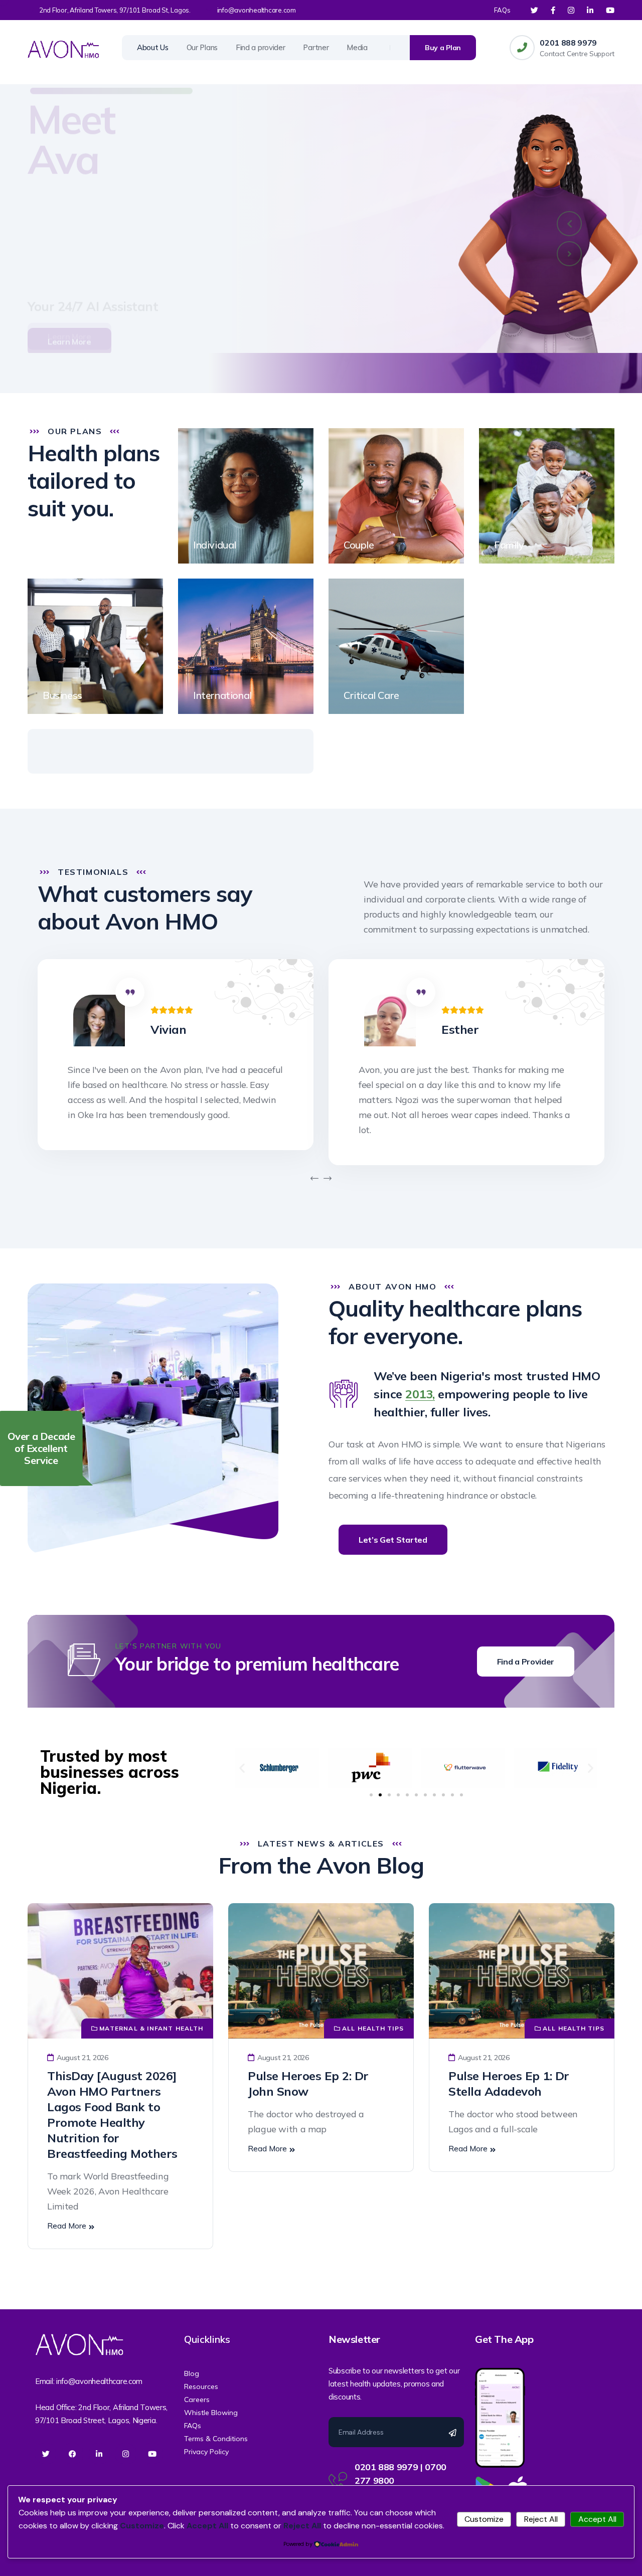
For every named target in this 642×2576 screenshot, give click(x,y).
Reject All (541, 2519)
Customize (484, 2519)
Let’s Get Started (393, 1540)
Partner (316, 47)
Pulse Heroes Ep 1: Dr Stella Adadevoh (509, 2083)
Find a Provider (526, 1662)
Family (509, 545)
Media (357, 47)
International (222, 695)
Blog (192, 2373)
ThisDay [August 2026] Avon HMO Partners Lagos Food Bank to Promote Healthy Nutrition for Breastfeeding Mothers (112, 2114)
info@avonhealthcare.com (257, 10)
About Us (153, 47)
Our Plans (202, 47)
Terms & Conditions (216, 2439)
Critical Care (371, 695)
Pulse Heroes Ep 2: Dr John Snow (308, 2083)
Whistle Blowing (211, 2413)
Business (62, 695)
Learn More (69, 289)
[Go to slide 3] (389, 1795)
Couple (359, 545)
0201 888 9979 (568, 43)
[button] (569, 224)
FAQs (502, 10)
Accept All (597, 2519)
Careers (197, 2400)
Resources (201, 2386)
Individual (215, 545)
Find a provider (261, 47)
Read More (67, 2226)
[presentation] (314, 1179)
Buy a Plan (443, 48)
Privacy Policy (206, 2452)
